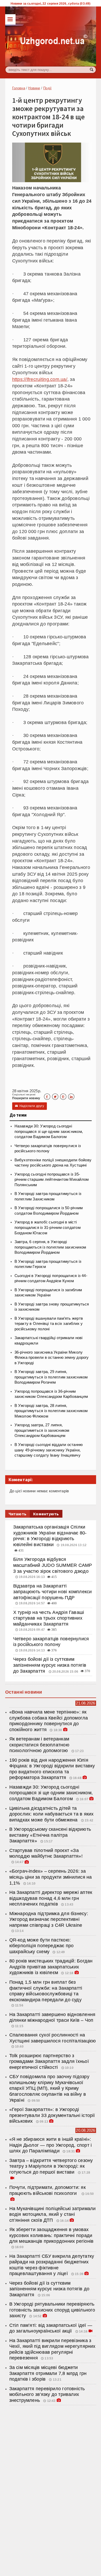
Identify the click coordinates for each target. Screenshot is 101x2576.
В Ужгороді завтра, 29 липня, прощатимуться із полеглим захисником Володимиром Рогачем (51, 1377)
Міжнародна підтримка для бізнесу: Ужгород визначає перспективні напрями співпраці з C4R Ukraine (49, 1919)
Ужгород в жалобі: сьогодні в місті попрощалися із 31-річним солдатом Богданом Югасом (48, 1227)
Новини (34, 88)
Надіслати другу (30, 1106)
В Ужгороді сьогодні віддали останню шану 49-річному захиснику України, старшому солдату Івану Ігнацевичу (49, 1450)
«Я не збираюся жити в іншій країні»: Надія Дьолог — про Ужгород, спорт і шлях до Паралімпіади (51, 2145)
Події (47, 88)
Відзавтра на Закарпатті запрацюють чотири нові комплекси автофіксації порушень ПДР (53, 1592)
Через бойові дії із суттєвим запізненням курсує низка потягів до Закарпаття (50, 1665)
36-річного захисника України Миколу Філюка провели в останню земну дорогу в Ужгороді (52, 1358)
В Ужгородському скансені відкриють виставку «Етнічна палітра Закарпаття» (50, 1835)
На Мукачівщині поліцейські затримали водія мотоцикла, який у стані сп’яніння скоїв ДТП (53, 2214)
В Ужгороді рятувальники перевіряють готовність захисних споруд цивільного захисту (52, 2310)
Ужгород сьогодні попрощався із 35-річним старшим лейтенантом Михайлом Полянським (52, 1180)
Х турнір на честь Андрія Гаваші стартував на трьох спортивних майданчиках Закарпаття (49, 1618)
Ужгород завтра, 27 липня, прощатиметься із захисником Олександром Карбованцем (42, 1430)
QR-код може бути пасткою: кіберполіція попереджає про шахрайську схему (42, 1946)
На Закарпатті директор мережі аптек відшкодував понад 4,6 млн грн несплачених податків (51, 1898)
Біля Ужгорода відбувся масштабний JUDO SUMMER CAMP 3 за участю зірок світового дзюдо (53, 1565)
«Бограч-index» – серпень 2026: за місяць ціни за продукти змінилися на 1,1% (51, 1877)
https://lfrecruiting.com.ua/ (40, 379)
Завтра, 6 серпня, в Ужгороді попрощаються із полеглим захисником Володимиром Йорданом (50, 1247)
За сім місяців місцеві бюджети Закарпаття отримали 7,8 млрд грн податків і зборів (48, 2373)
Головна (19, 88)
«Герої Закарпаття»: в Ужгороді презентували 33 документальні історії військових (52, 2115)
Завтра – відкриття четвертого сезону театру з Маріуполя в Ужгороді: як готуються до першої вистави (51, 2166)
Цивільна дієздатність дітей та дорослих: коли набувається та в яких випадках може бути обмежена (52, 1814)
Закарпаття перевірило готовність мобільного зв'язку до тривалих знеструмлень (47, 2394)
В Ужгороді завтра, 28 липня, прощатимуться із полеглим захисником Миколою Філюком (51, 1411)
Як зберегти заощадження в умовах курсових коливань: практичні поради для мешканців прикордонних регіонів (52, 2235)
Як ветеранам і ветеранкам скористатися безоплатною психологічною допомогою (39, 1745)
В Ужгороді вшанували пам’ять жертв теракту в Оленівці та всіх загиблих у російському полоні (49, 1324)
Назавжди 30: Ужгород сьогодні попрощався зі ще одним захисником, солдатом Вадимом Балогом (49, 1131)
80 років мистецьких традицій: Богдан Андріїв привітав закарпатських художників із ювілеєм (51, 1967)
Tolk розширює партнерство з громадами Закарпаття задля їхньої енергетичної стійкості (49, 2061)
